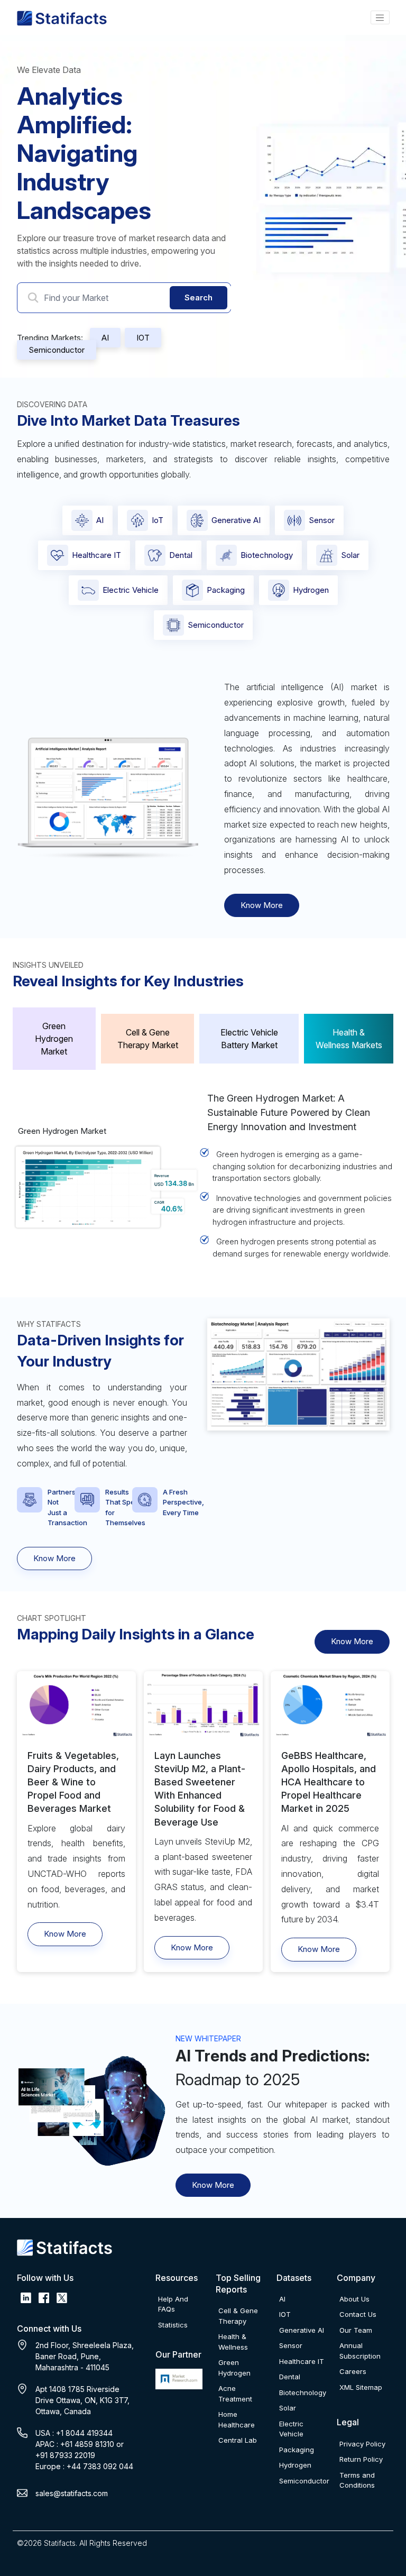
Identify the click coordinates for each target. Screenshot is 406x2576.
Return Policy (361, 2459)
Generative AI (236, 520)
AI (105, 338)
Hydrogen (311, 590)
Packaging (226, 590)
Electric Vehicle (131, 590)
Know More (262, 905)
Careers (353, 2371)
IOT (143, 338)
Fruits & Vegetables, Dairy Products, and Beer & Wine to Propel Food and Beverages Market (73, 1782)
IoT (158, 520)
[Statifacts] (62, 18)
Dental (181, 555)
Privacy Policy (362, 2444)
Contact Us (358, 2314)
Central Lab (238, 2440)
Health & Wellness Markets (349, 1039)
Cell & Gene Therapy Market (148, 1039)
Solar (350, 555)
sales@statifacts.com (72, 2493)
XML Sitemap (361, 2387)
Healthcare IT (96, 555)
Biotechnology (267, 555)
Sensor (322, 520)
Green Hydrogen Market (54, 1039)
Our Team (356, 2330)
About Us (354, 2299)
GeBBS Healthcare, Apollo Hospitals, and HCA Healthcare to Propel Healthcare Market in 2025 (329, 1782)
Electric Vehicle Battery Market (249, 1039)
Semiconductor (57, 350)
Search (199, 297)
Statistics (173, 2325)
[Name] (380, 17)
